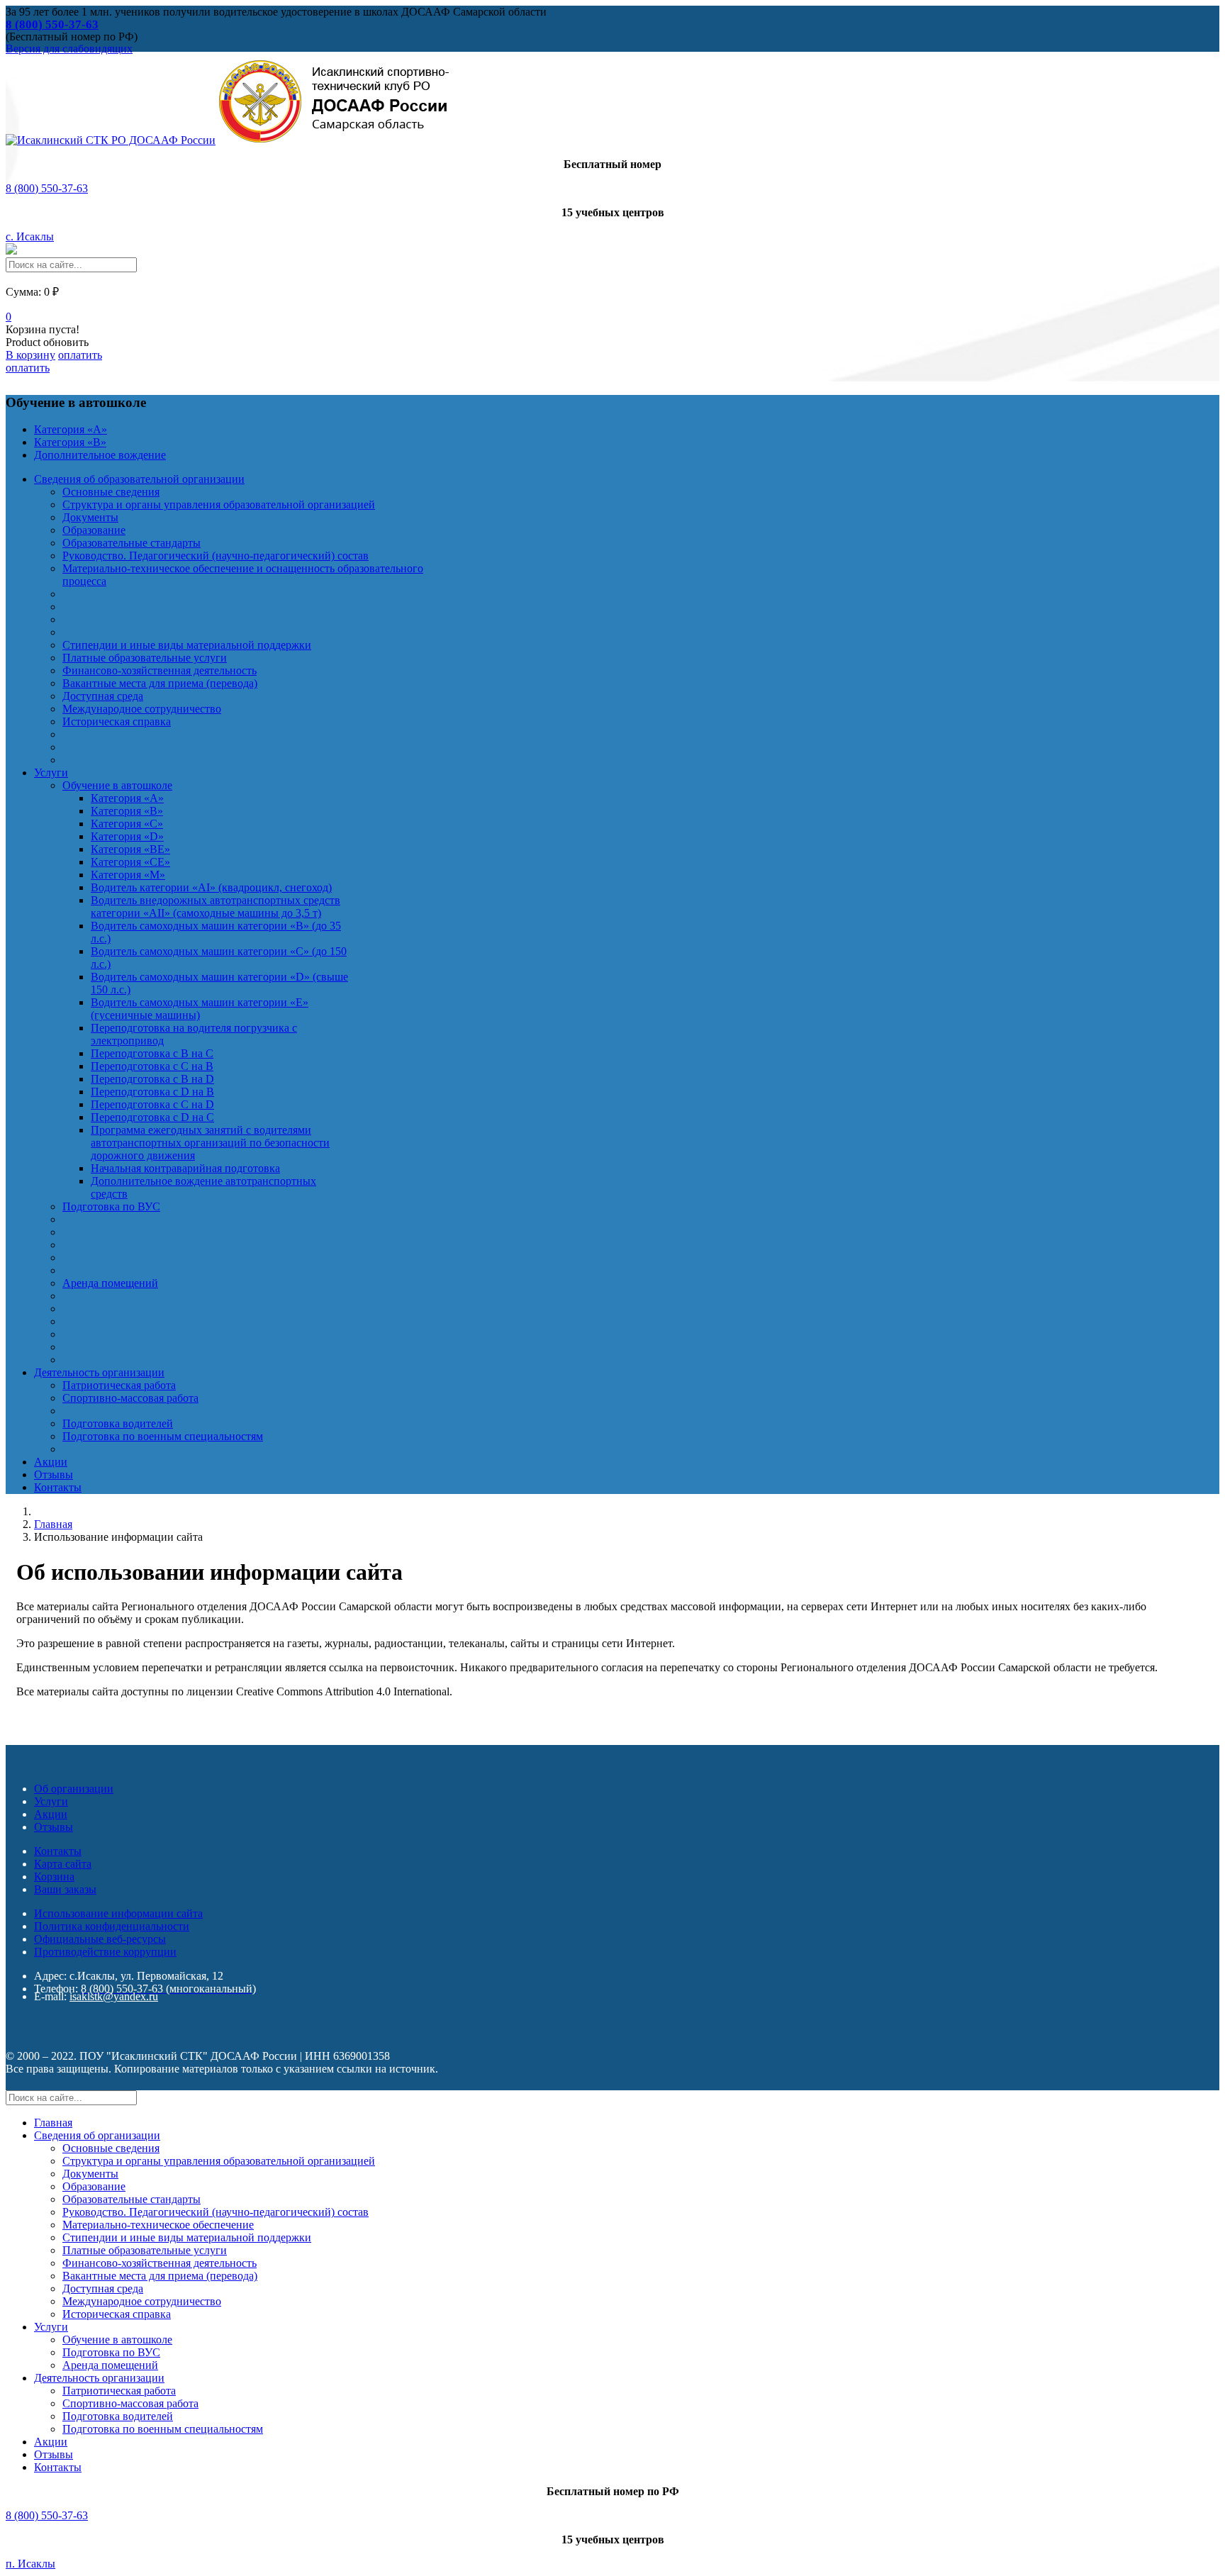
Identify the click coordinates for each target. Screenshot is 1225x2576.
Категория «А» (71, 429)
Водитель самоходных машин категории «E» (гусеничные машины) (200, 1009)
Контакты (58, 1487)
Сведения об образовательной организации (139, 479)
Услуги (51, 773)
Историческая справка (117, 721)
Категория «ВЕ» (130, 849)
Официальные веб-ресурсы (100, 1939)
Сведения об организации (97, 2135)
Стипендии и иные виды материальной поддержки (187, 645)
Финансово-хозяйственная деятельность (160, 670)
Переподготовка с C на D (152, 1104)
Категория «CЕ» (130, 862)
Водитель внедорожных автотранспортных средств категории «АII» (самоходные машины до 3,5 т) (216, 907)
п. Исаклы (30, 2564)
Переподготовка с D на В (152, 1092)
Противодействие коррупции (105, 1952)
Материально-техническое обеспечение (158, 2225)
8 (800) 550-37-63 (47, 188)
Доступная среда (103, 696)
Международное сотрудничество (142, 709)
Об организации (74, 1789)
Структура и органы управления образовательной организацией (219, 504)
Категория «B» (70, 442)
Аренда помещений (110, 1283)
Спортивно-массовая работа (130, 1398)
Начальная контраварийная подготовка (185, 1168)
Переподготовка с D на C (152, 1117)
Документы (90, 517)
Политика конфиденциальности (112, 1926)
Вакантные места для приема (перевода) (160, 683)
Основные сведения (111, 492)
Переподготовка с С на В (152, 1066)
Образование (94, 530)
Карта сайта (63, 1864)
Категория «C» (127, 824)
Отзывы (54, 1474)
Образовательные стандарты (132, 543)
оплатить (28, 368)
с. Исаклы (30, 236)
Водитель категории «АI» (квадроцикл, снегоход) (211, 887)
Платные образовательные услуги (145, 658)
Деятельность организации (99, 1372)
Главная (53, 2123)
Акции (51, 1462)
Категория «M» (128, 875)
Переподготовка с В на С (152, 1053)
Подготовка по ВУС (111, 1206)
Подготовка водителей (118, 1423)
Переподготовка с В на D (152, 1079)
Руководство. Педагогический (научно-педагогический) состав (216, 556)
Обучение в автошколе (117, 785)
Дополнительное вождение (100, 455)
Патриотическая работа (119, 1385)
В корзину (30, 355)
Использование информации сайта (118, 1913)
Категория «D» (127, 836)
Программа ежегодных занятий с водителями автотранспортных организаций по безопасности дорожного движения (210, 1143)
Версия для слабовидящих (69, 49)
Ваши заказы (65, 1889)
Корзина (54, 1877)
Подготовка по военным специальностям (163, 1436)
